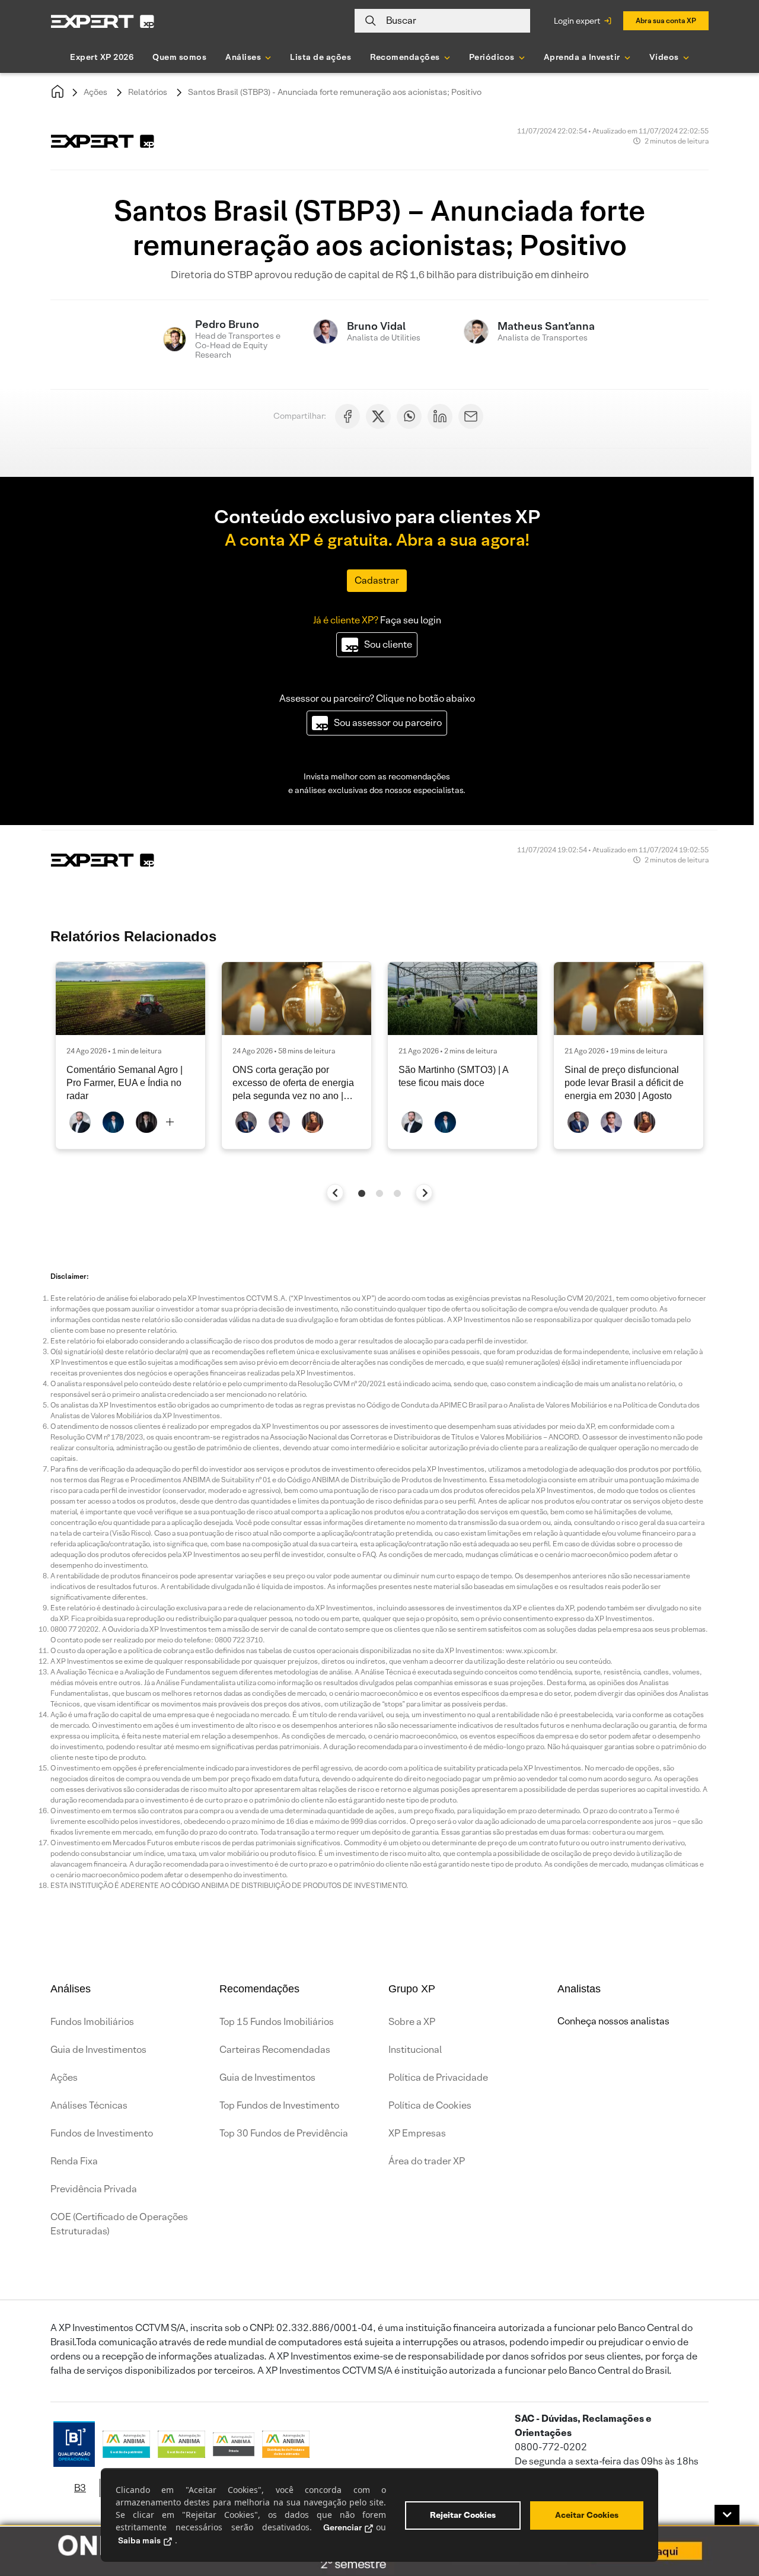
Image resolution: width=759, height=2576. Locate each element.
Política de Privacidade (438, 2077)
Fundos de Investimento (102, 2133)
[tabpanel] (130, 1055)
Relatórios (148, 92)
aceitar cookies (587, 2515)
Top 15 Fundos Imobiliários (277, 2022)
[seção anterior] (335, 1193)
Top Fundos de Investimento (279, 2105)
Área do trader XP (427, 2161)
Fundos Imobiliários (92, 2022)
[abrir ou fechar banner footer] (727, 2515)
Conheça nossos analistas (613, 2021)
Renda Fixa (74, 2161)
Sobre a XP (412, 2022)
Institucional (415, 2050)
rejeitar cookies (463, 2515)
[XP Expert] (103, 21)
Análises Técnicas (89, 2105)
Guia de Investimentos (98, 2050)
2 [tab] (379, 1193)
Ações (95, 92)
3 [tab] (397, 1193)
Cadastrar (377, 580)
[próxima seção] (424, 1193)
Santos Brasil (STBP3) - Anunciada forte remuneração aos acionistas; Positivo (335, 92)
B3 (80, 2488)
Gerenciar (342, 2527)
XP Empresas (417, 2133)
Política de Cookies (430, 2105)
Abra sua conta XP (666, 20)
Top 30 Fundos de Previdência (284, 2133)
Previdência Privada (94, 2189)
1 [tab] (362, 1193)
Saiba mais (139, 2540)
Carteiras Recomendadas (275, 2050)
